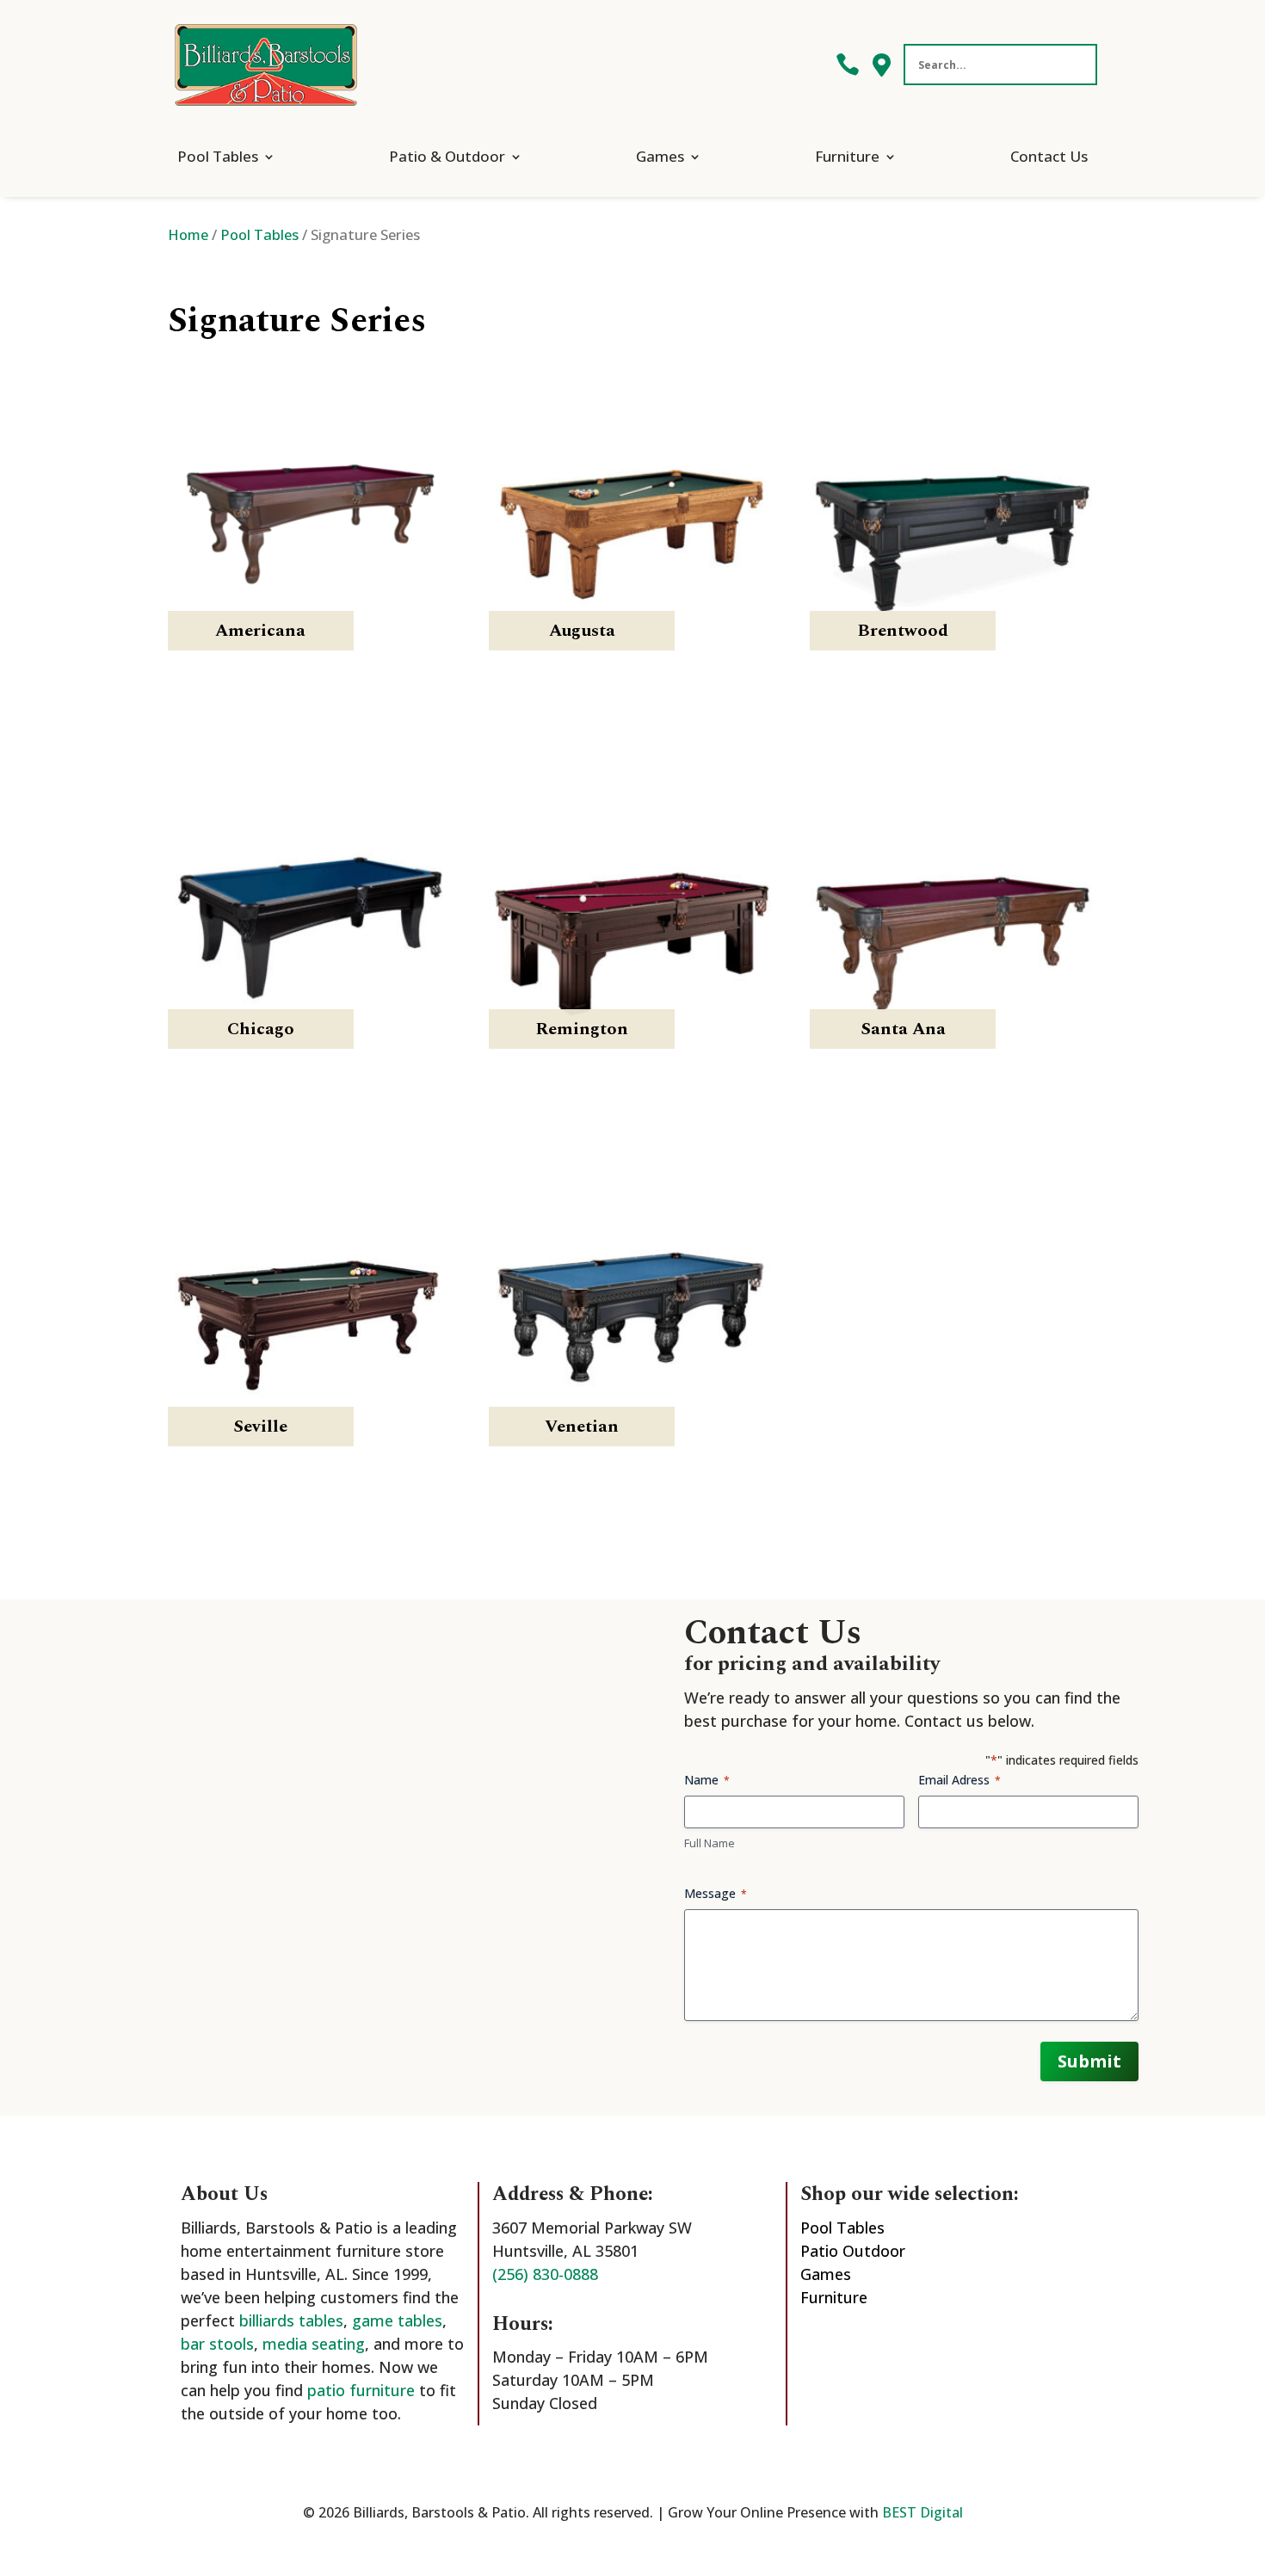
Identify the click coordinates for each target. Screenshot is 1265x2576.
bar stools (217, 2344)
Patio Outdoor (853, 2251)
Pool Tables (218, 156)
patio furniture (361, 2390)
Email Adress (960, 1780)
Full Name (710, 1843)
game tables (397, 2320)
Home (188, 234)
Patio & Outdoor (447, 156)
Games (660, 156)
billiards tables (291, 2320)
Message (716, 1893)
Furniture (847, 156)
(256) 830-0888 (545, 2274)
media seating (314, 2344)
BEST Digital (923, 2512)
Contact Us (1049, 156)
